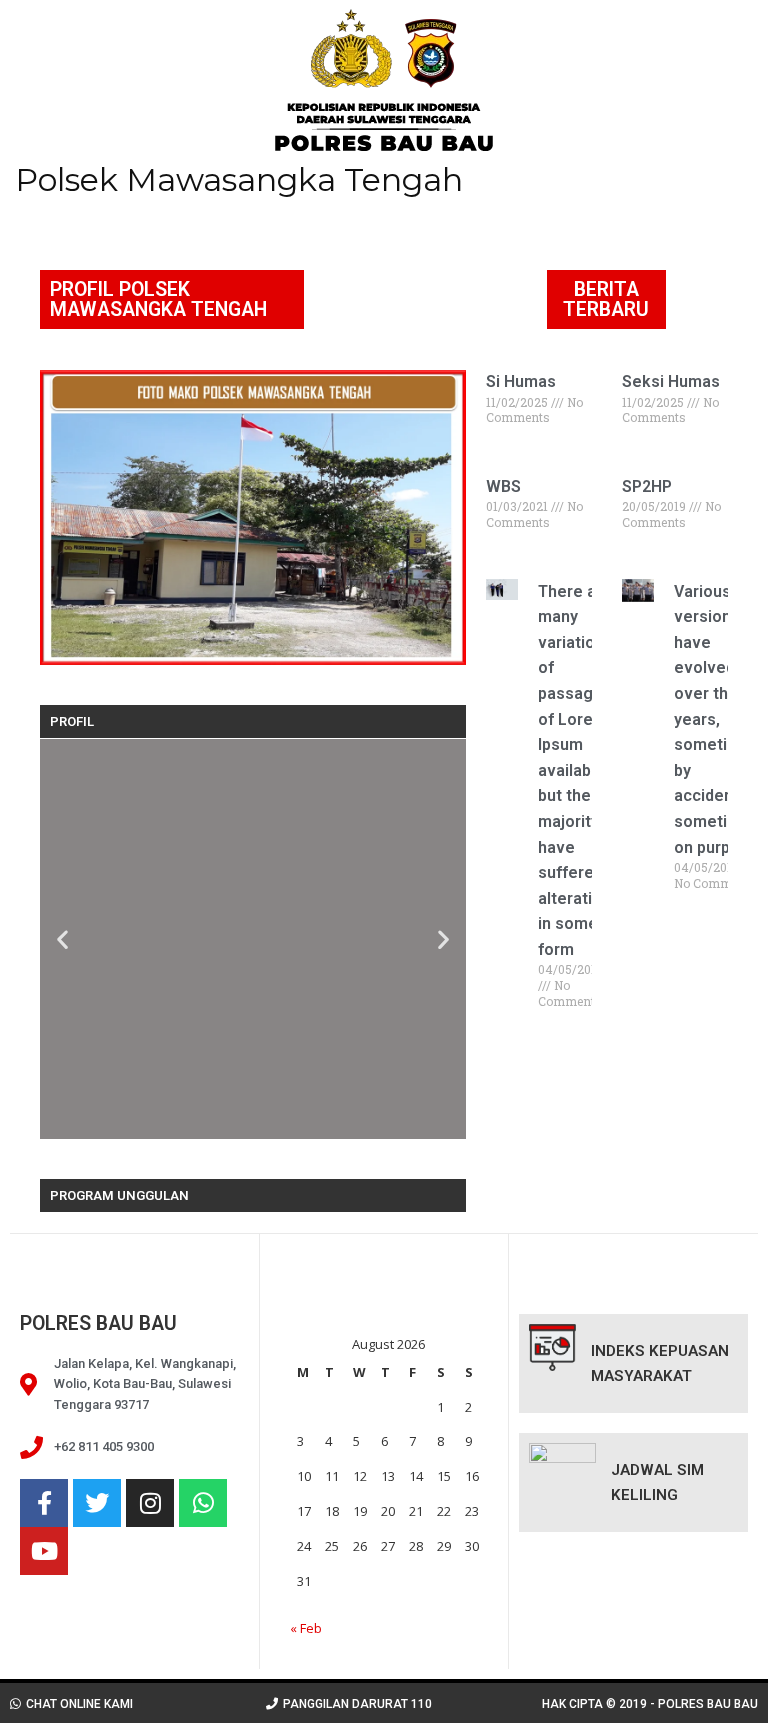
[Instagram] (150, 1503)
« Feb (306, 1628)
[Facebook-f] (44, 1503)
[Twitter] (97, 1503)
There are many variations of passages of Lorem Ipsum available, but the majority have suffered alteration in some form (575, 770)
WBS (503, 486)
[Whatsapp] (203, 1503)
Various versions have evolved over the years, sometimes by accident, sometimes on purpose (717, 719)
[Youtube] (44, 1551)
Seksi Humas (671, 381)
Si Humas (521, 381)
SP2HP (647, 486)
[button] (62, 939)
